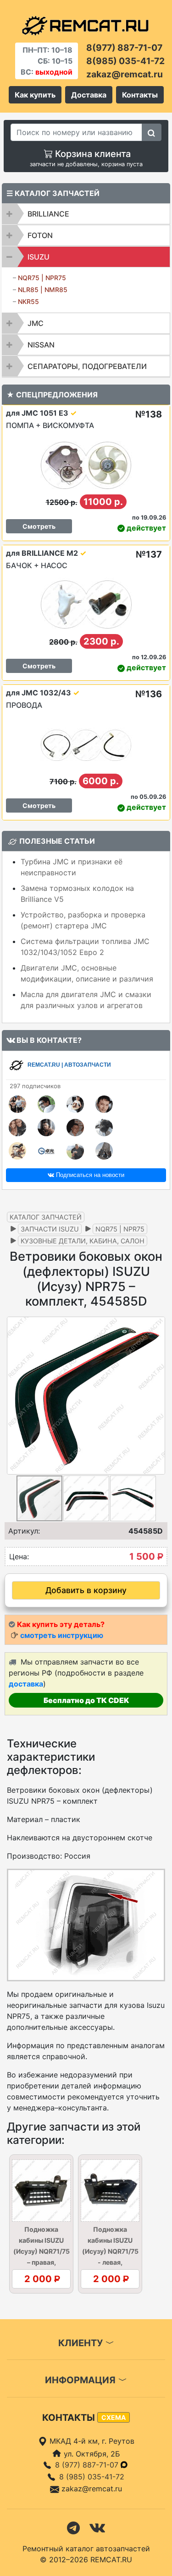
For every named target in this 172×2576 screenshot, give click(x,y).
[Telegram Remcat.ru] (73, 2527)
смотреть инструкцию (62, 1635)
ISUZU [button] (39, 257)
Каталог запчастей (46, 1217)
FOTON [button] (40, 235)
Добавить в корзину (86, 1590)
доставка (26, 1684)
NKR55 (28, 301)
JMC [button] (36, 323)
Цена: (19, 1556)
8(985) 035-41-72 (125, 61)
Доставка (89, 95)
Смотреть (39, 526)
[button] (157, 1395)
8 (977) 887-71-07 (88, 2465)
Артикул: (24, 1531)
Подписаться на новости (89, 1175)
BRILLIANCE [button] (48, 214)
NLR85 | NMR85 (43, 290)
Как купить (35, 95)
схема (114, 2417)
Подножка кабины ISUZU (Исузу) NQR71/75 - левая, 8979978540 (110, 2251)
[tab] (86, 214)
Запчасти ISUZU (50, 1229)
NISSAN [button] (41, 345)
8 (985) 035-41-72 (92, 2477)
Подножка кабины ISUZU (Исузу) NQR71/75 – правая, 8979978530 (42, 2251)
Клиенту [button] (82, 2343)
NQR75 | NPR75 (42, 278)
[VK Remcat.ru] (97, 2527)
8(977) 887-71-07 (124, 48)
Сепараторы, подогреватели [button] (87, 366)
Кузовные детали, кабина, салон (83, 1241)
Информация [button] (81, 2380)
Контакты (140, 95)
